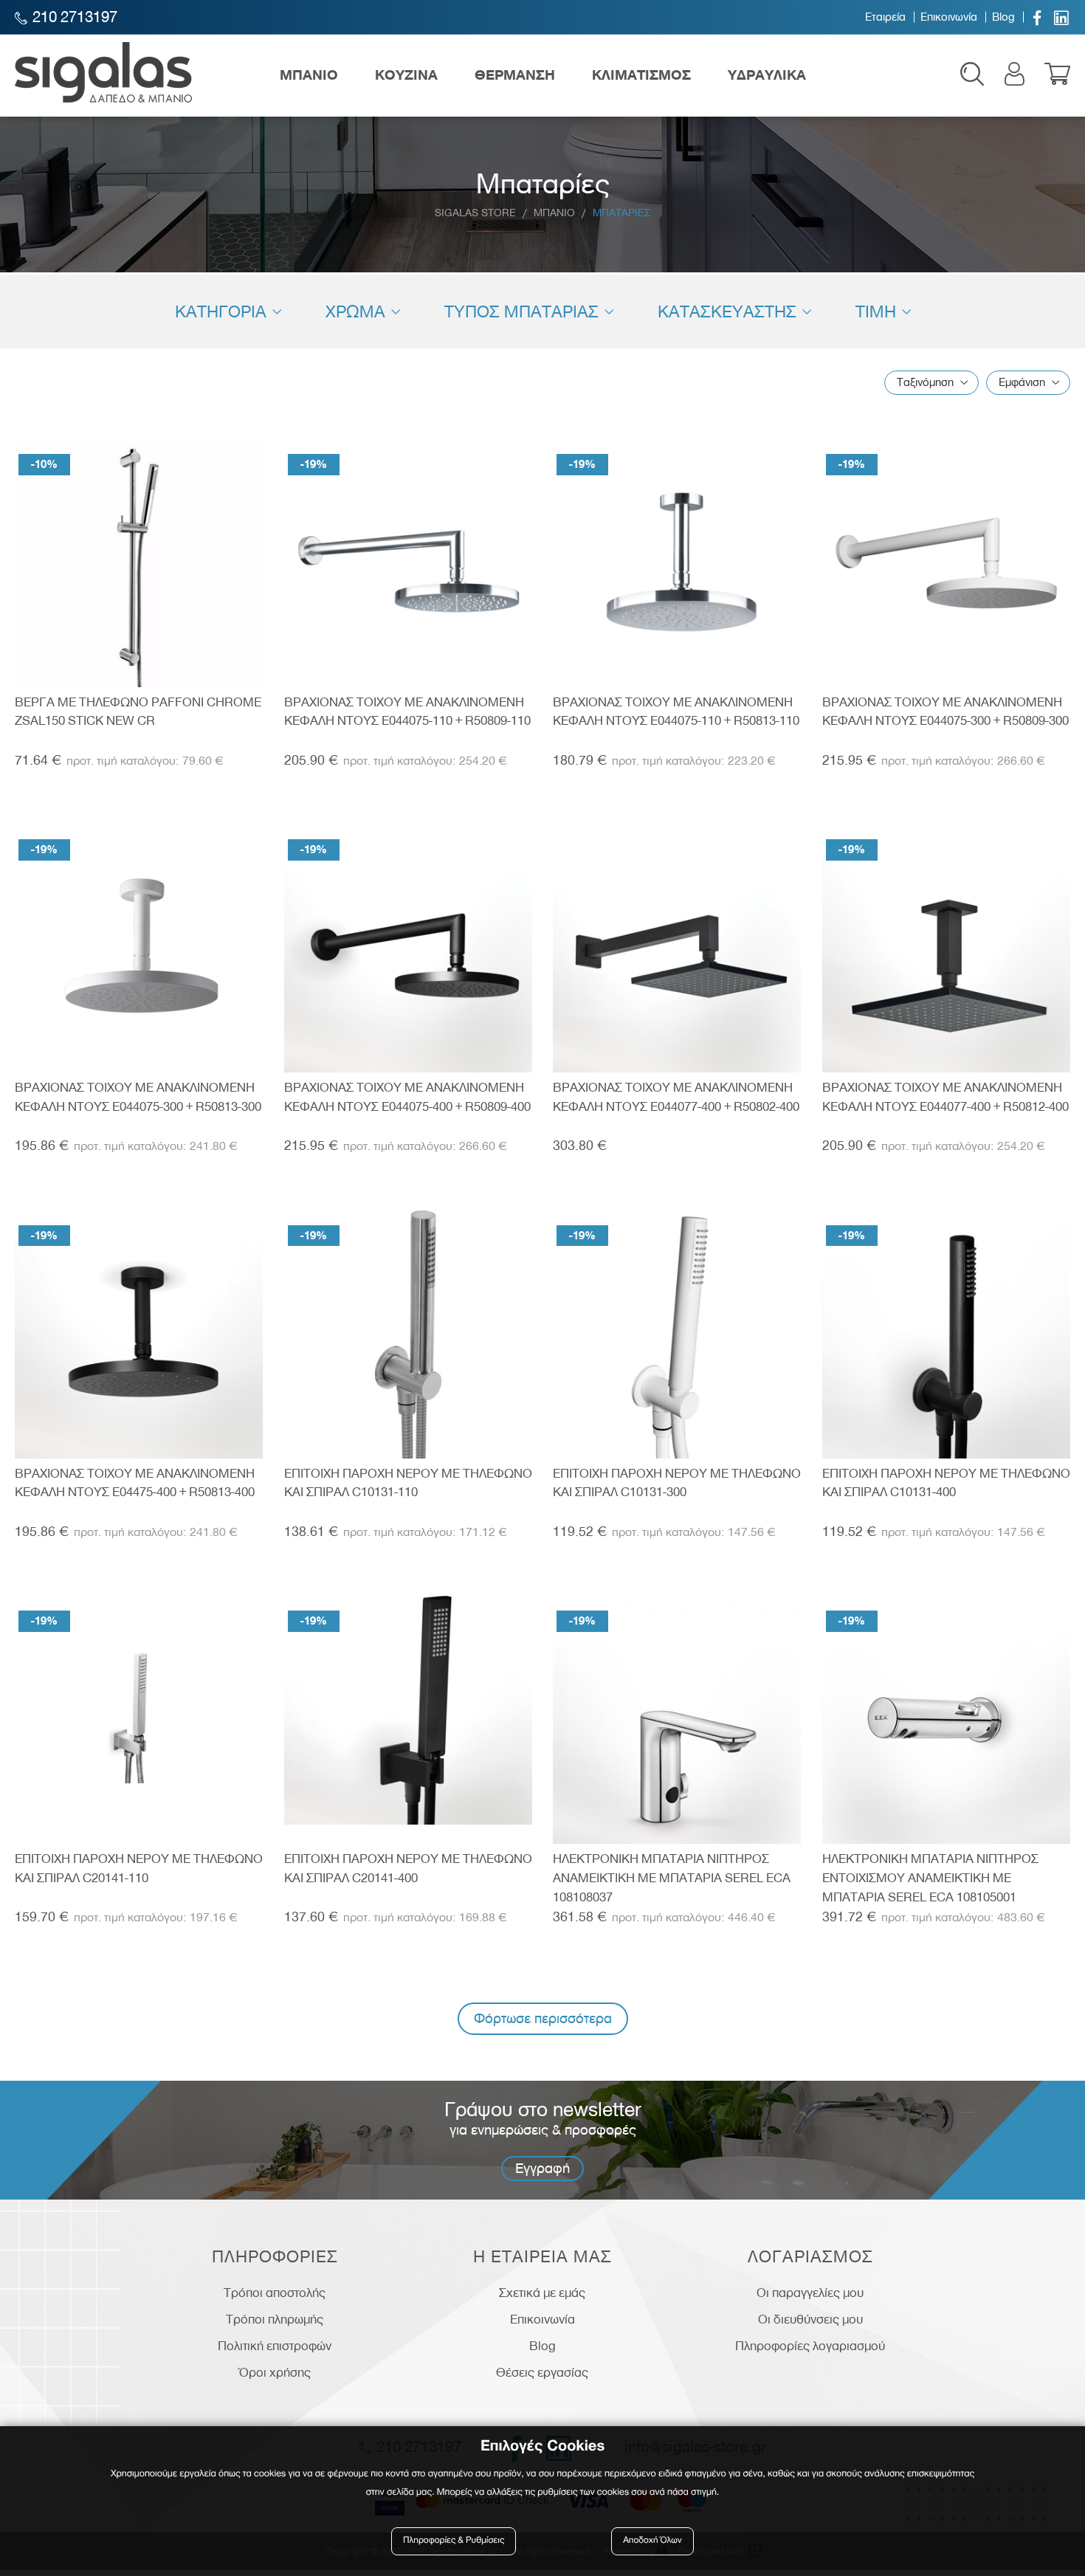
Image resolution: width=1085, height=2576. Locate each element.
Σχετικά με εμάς (542, 2293)
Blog (1003, 17)
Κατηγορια (221, 311)
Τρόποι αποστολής (275, 2293)
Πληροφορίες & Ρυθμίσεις (454, 2541)
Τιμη (876, 311)
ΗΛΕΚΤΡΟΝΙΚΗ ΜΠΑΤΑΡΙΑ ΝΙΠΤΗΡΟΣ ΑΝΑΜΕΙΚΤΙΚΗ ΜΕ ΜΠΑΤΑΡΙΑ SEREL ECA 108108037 (672, 1877)
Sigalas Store (475, 213)
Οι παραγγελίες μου (810, 2293)
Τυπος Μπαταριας (521, 311)
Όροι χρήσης (275, 2372)
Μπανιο (554, 213)
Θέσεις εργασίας (542, 2372)
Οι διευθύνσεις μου (810, 2319)
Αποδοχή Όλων (652, 2541)
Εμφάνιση (1022, 382)
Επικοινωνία (949, 17)
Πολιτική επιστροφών (275, 2346)
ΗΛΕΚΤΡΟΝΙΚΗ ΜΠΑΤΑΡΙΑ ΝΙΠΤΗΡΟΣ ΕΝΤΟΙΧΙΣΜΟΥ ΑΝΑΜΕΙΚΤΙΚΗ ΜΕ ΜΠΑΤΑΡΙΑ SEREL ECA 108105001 (930, 1877)
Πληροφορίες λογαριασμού (810, 2346)
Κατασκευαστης (727, 311)
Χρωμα (355, 311)
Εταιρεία (885, 17)
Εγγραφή (542, 2168)
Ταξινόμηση (925, 382)
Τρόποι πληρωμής (275, 2319)
